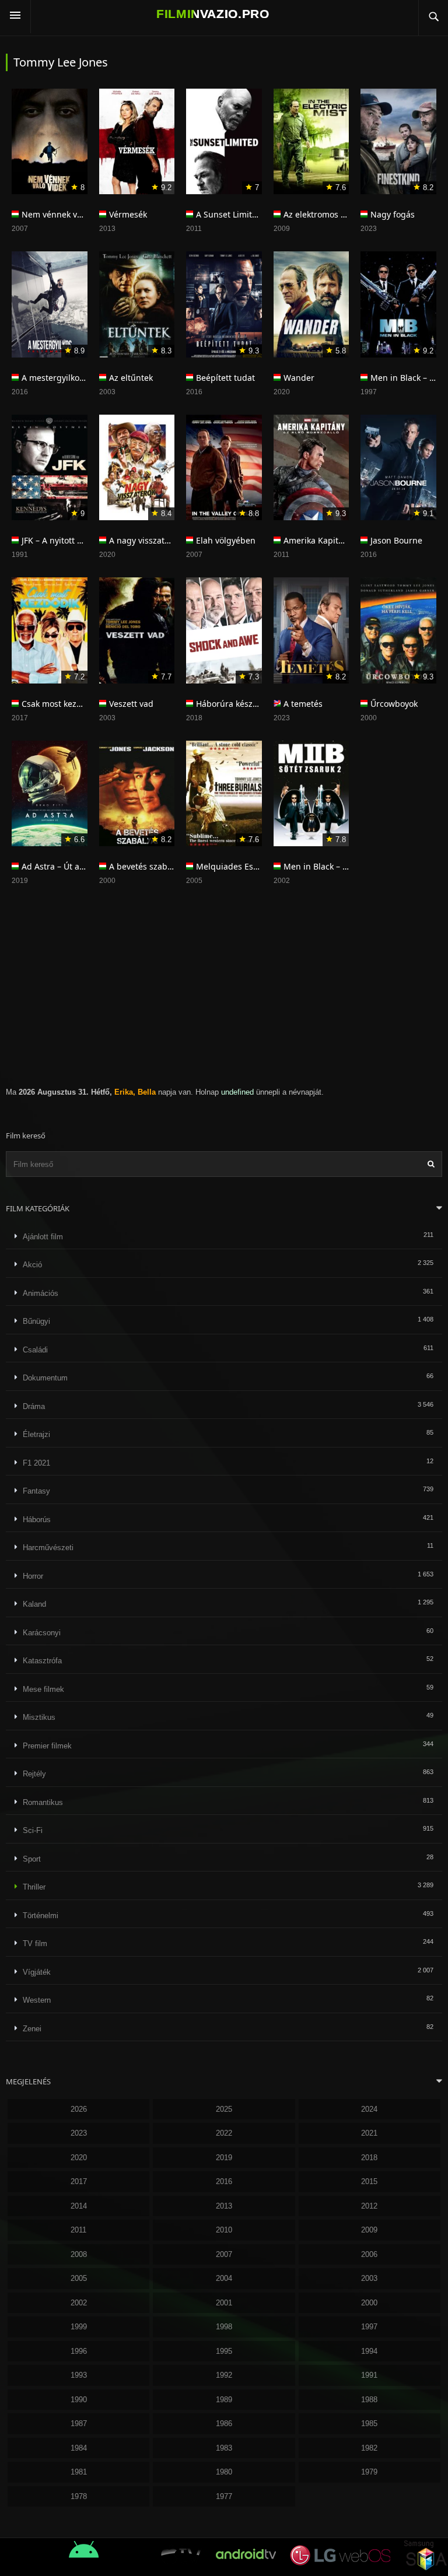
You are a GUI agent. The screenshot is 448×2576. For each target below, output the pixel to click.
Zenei (32, 2029)
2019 (224, 2158)
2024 (369, 2109)
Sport (32, 1859)
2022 (224, 2133)
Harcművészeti (48, 1548)
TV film (35, 1944)
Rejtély (34, 1774)
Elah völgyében (226, 540)
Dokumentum (45, 1378)
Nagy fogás (393, 214)
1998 (224, 2327)
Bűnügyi (36, 1321)
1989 (224, 2400)
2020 (79, 2158)
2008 (79, 2254)
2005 (79, 2278)
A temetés (303, 704)
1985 (369, 2423)
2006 (369, 2254)
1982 (369, 2448)
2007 (224, 2254)
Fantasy (36, 1491)
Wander (299, 378)
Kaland (34, 1604)
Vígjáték (37, 1972)
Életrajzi (36, 1434)
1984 (79, 2448)
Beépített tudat (225, 378)
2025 (224, 2109)
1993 (79, 2375)
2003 (369, 2278)
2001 (224, 2303)
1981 (79, 2472)
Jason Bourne (396, 540)
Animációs (41, 1293)
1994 (369, 2351)
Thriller (34, 1887)
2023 (79, 2133)
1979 (369, 2472)
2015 (369, 2181)
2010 (224, 2230)
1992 (224, 2375)
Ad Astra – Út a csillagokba (73, 866)
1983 (224, 2448)
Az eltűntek (131, 378)
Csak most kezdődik (60, 704)
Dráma (34, 1406)
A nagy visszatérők (145, 540)
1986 (224, 2423)
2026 (79, 2109)
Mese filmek (43, 1689)
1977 (224, 2496)
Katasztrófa (42, 1661)
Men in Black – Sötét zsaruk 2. (342, 866)
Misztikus (39, 1717)
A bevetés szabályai (147, 866)
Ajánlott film (43, 1237)
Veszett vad (131, 704)
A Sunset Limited (229, 214)
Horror (33, 1576)
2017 (79, 2181)
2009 (369, 2230)
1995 (224, 2351)
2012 (369, 2206)
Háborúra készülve (232, 704)
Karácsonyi (42, 1633)
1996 (79, 2351)
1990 (79, 2400)
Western (37, 2000)
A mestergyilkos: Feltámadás (77, 378)
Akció (32, 1265)
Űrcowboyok (394, 704)
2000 (369, 2303)
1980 (224, 2472)
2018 (369, 2158)
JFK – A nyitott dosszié (64, 540)
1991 (369, 2375)
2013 (224, 2206)
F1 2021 (36, 1463)
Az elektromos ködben (327, 214)
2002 (79, 2303)
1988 (369, 2400)
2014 (79, 2206)
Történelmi (41, 1916)
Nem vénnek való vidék (66, 214)
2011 (78, 2230)
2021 (369, 2133)
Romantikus (43, 1802)
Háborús (37, 1520)
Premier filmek (47, 1746)
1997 (369, 2327)
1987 (79, 2423)
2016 (224, 2181)
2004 (224, 2278)
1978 (79, 2496)
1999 (79, 2327)
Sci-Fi (33, 1830)
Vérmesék (128, 214)
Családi (35, 1350)
